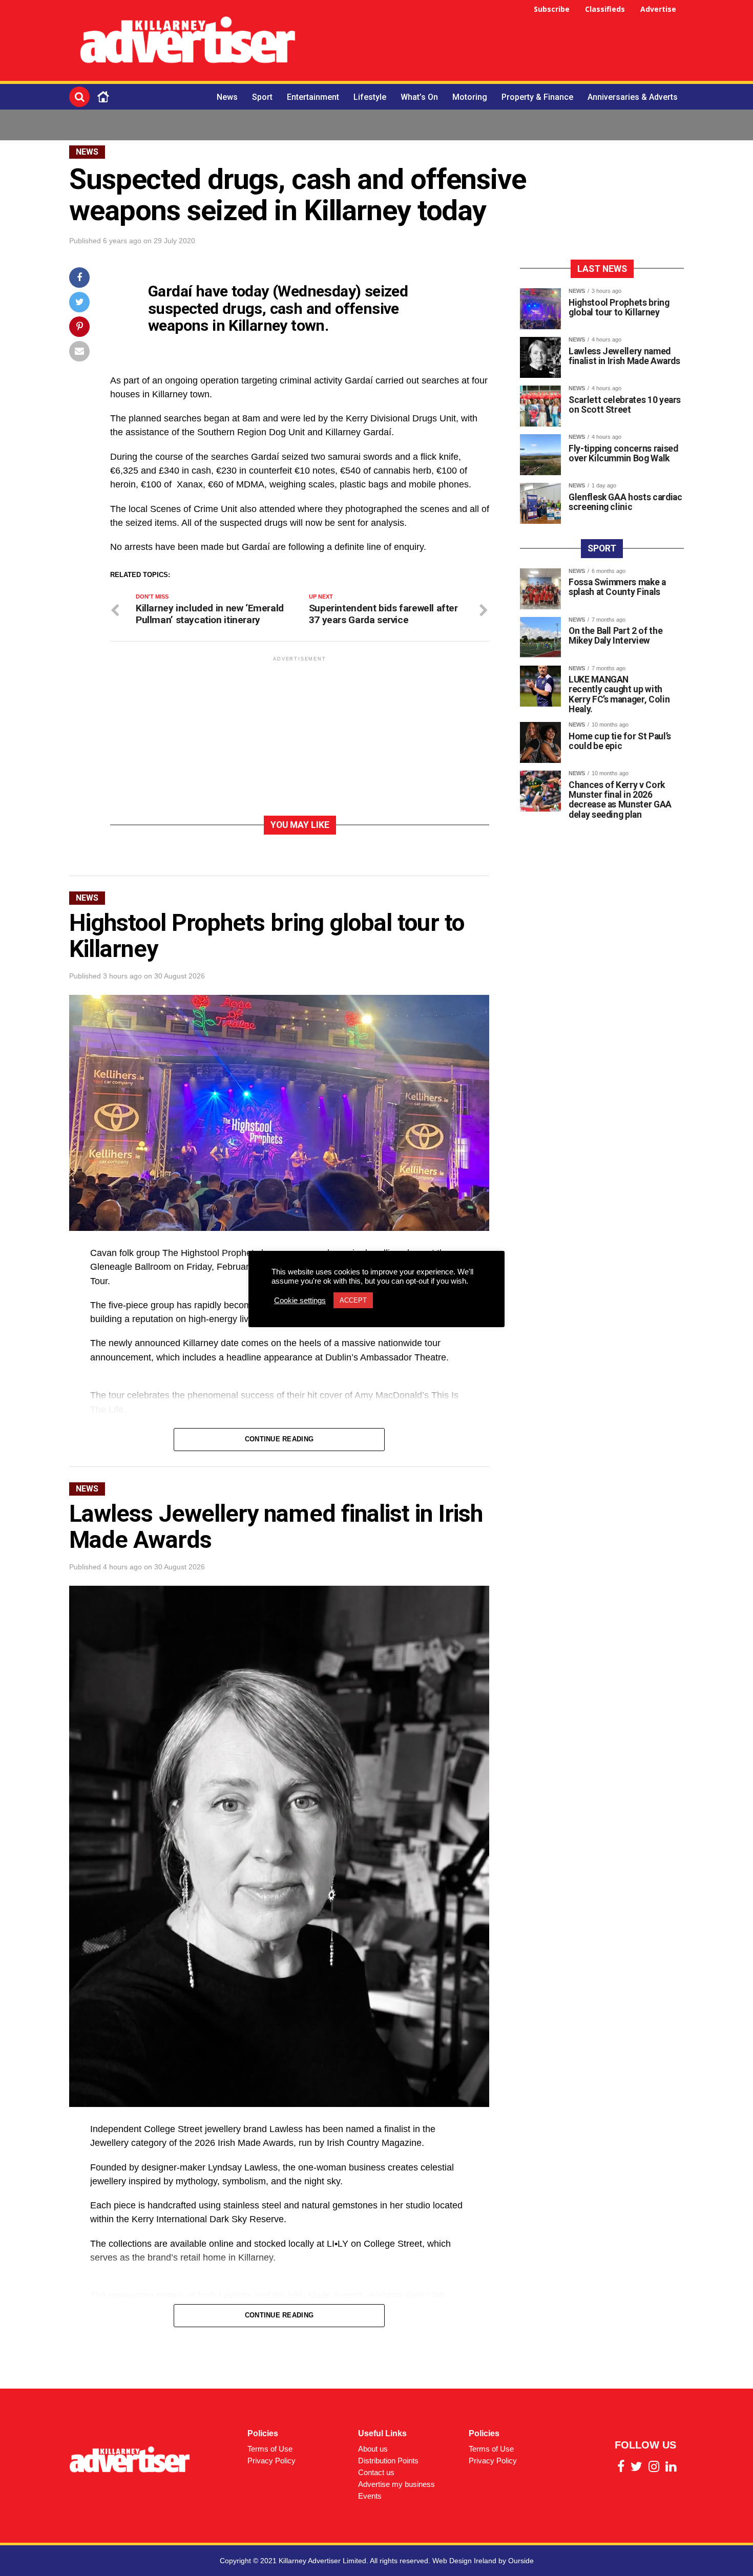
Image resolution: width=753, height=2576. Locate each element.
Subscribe (552, 9)
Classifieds (605, 9)
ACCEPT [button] (353, 1300)
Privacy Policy (271, 2461)
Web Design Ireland (464, 2561)
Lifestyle (370, 97)
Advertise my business (396, 2484)
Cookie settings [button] (300, 1301)
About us (373, 2449)
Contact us (376, 2472)
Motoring (470, 97)
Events (370, 2496)
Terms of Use (270, 2449)
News (227, 97)
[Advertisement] (497, 42)
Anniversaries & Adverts (633, 97)
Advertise (658, 9)
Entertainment (313, 97)
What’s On (419, 97)
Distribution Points (388, 2461)
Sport (262, 97)
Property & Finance (537, 97)
